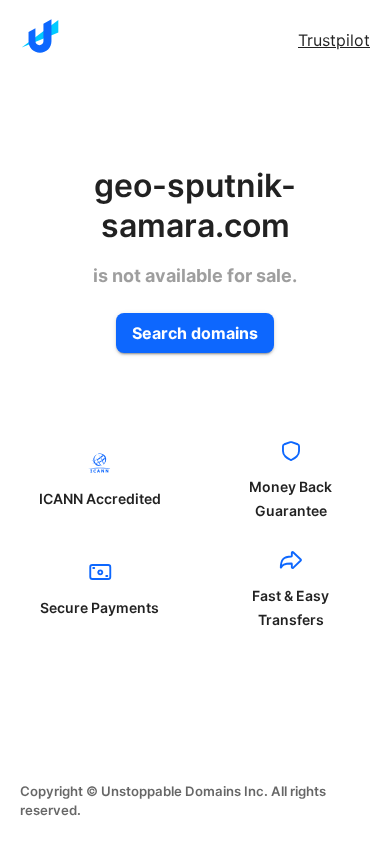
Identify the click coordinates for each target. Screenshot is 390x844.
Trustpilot (334, 40)
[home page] (40, 36)
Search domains (195, 333)
